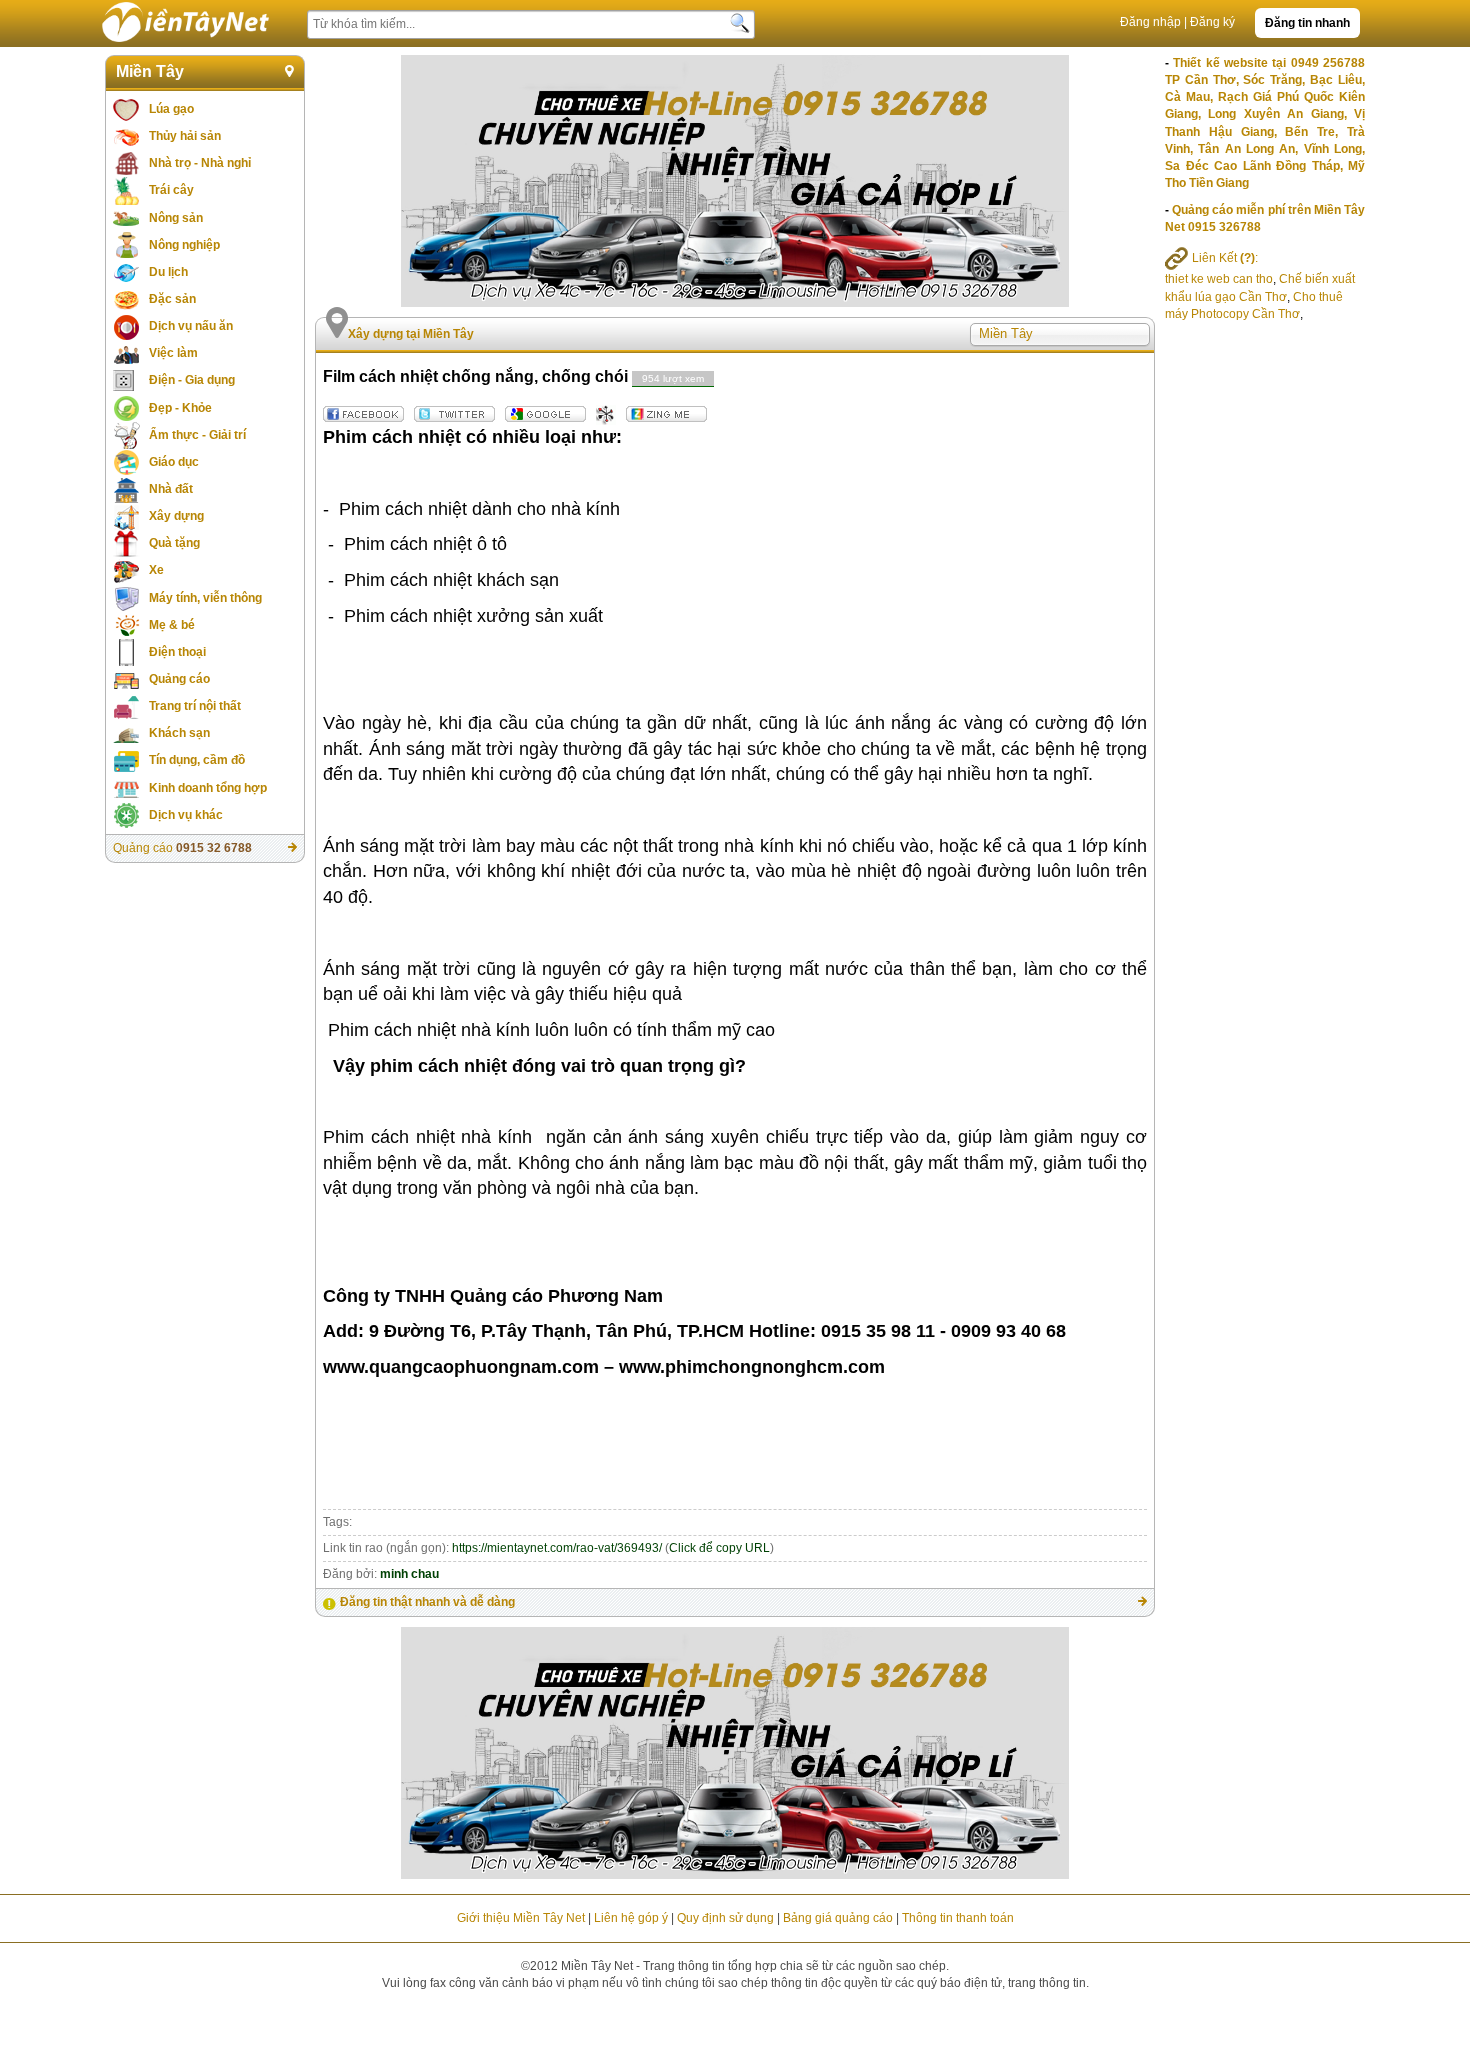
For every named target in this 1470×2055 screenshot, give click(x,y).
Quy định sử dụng (725, 1918)
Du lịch (168, 272)
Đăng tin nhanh (1307, 23)
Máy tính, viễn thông (205, 598)
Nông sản (176, 218)
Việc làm (173, 353)
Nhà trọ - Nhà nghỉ (200, 163)
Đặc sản (172, 299)
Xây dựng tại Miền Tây (411, 334)
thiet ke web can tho (1219, 279)
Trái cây (171, 190)
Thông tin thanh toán (958, 1918)
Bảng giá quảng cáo (838, 1918)
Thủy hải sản (185, 136)
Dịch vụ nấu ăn (191, 326)
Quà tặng (174, 543)
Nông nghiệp (184, 245)
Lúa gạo (171, 109)
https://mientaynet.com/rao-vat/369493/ (557, 1548)
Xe (156, 570)
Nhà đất (171, 489)
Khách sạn (179, 733)
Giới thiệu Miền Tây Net (521, 1918)
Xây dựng (176, 516)
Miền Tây (150, 71)
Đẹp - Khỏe (180, 408)
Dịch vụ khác (186, 815)
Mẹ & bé (172, 625)
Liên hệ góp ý (631, 1918)
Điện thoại (177, 652)
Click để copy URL (719, 1548)
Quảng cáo (179, 679)
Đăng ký (1212, 22)
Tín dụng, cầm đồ (197, 760)
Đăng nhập (1150, 22)
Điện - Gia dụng (192, 380)
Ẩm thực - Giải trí (197, 435)
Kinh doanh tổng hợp (208, 788)
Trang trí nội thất (195, 706)
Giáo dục (174, 462)
